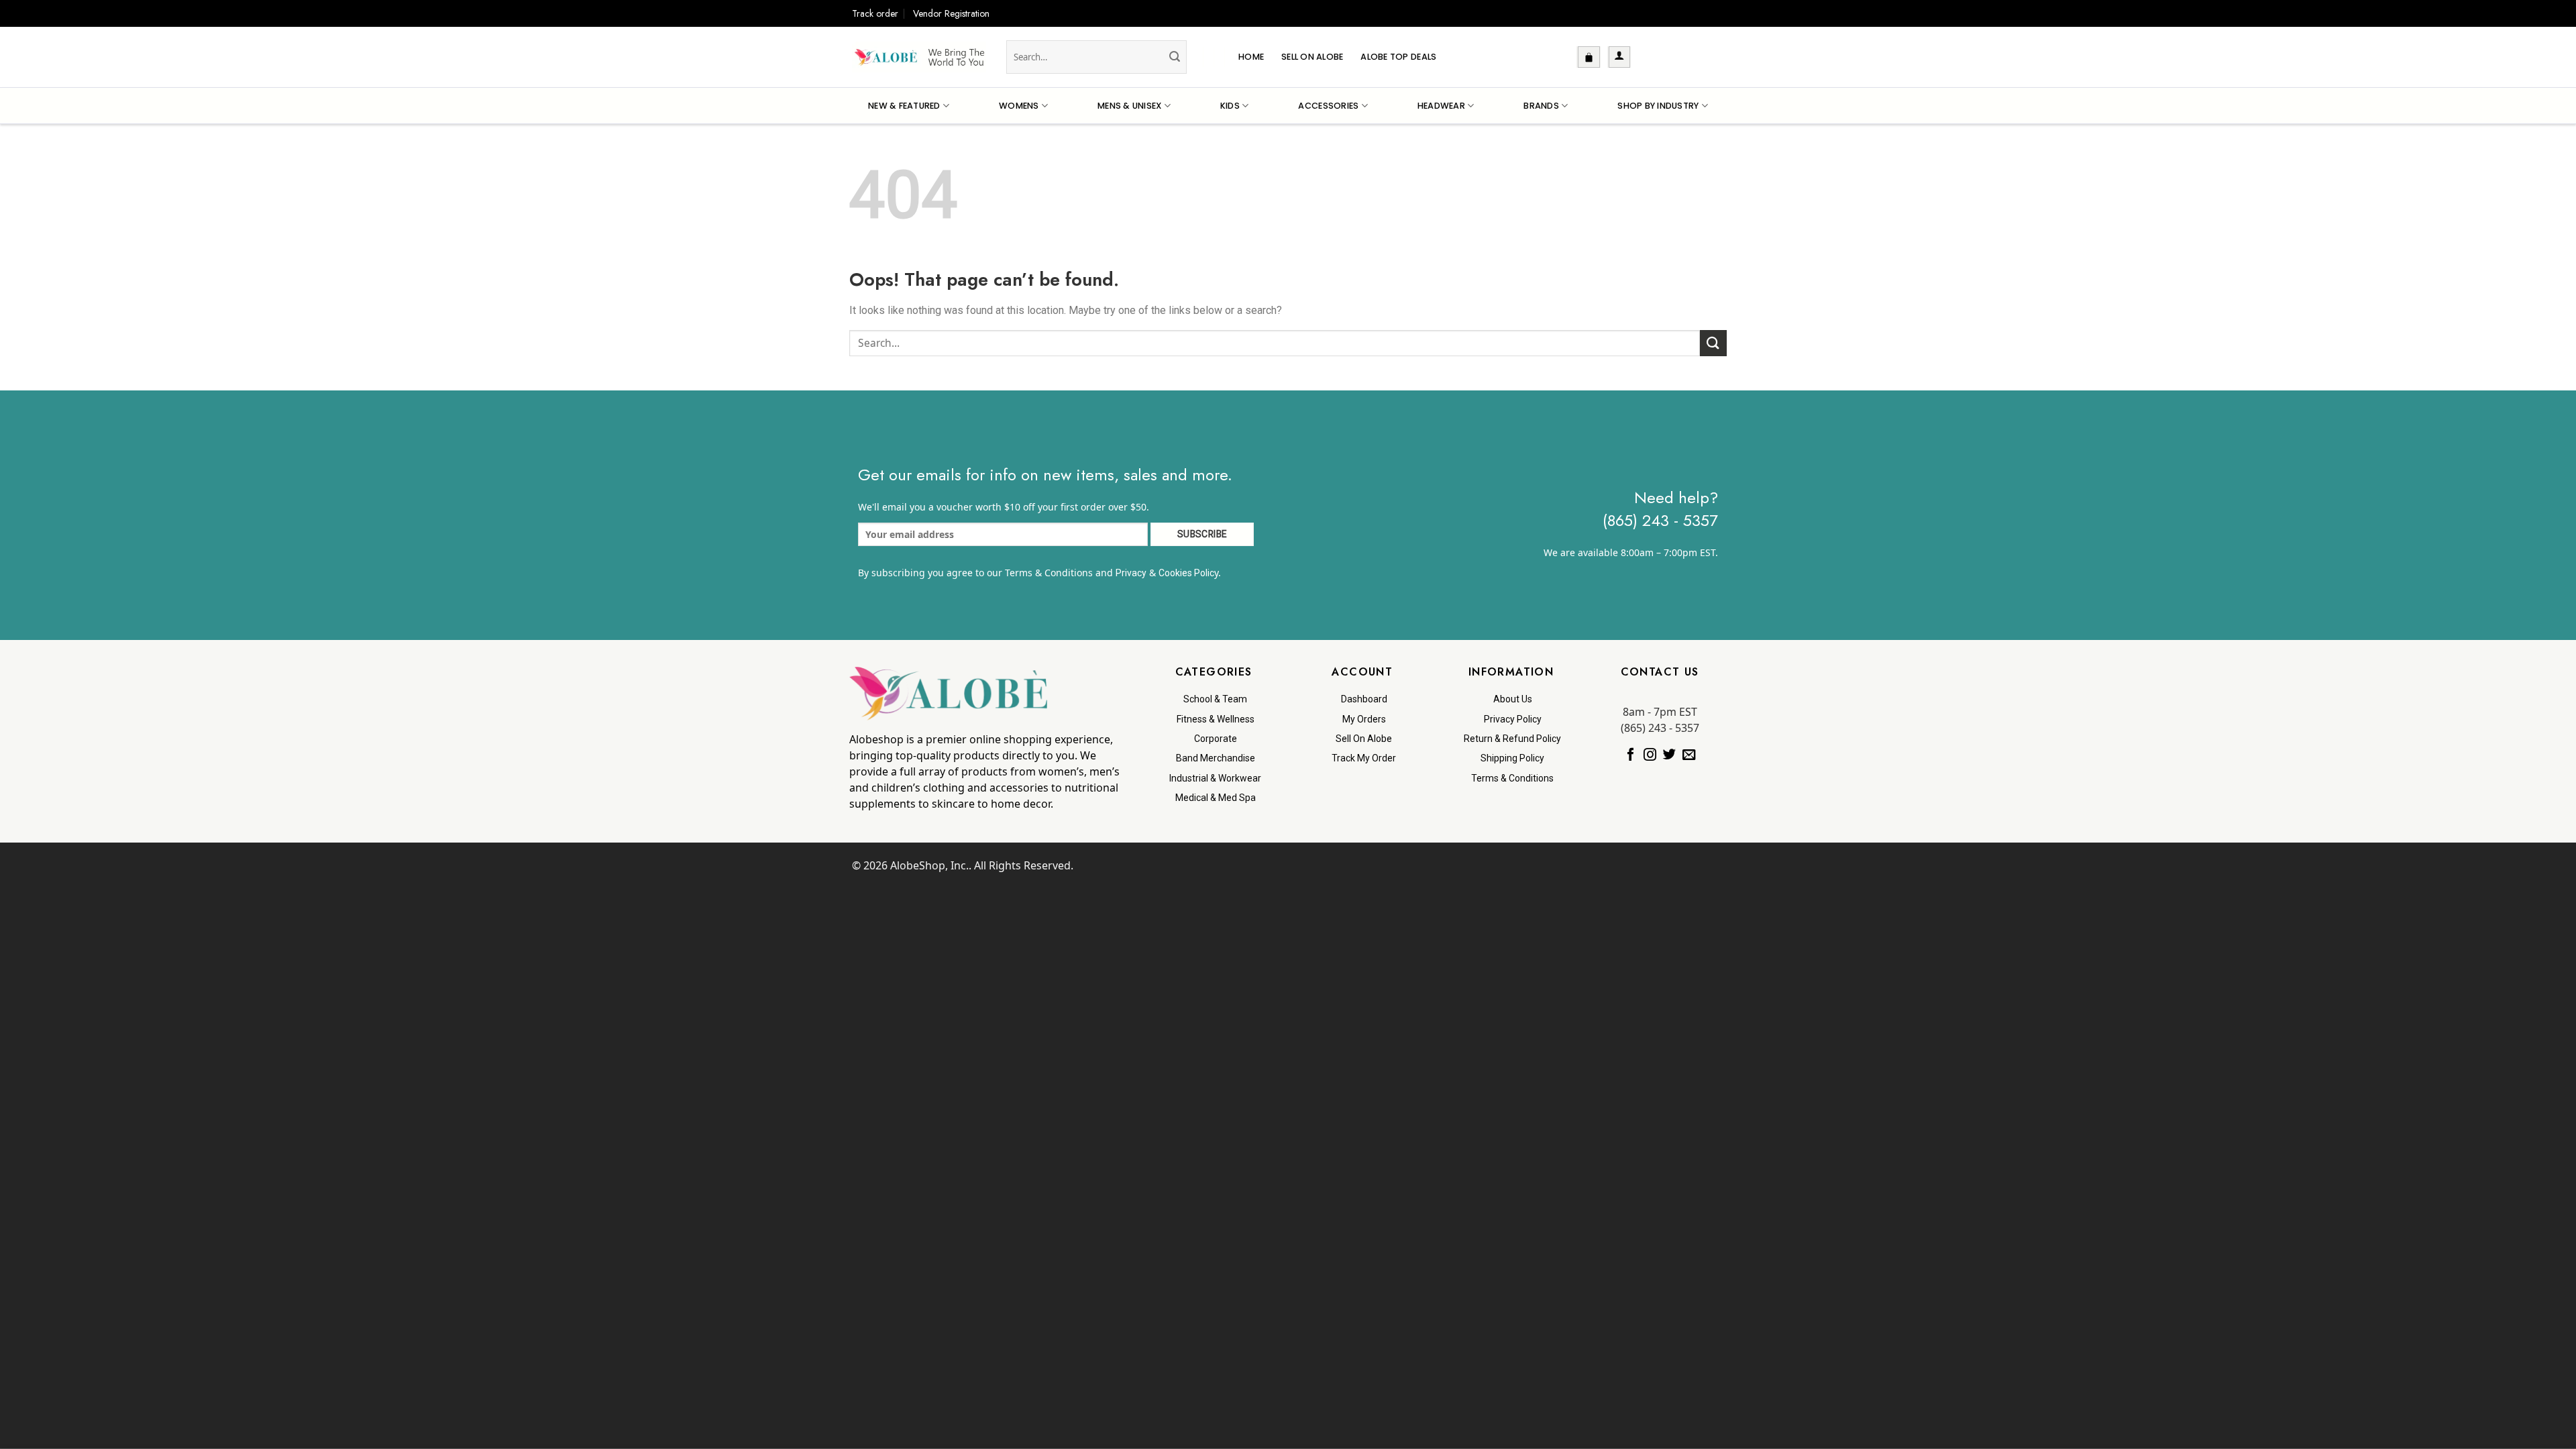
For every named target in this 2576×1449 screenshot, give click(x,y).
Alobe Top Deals (1398, 57)
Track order (875, 13)
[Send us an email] (1689, 755)
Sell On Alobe (1312, 57)
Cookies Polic (1186, 573)
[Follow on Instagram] (1650, 755)
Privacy (1131, 573)
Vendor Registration (951, 13)
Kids (1230, 106)
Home (1251, 57)
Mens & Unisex (1129, 106)
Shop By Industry (1658, 106)
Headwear (1441, 106)
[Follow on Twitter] (1669, 755)
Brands (1541, 106)
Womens (1019, 106)
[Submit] (1175, 57)
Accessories (1328, 106)
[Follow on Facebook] (1630, 755)
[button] (1589, 57)
